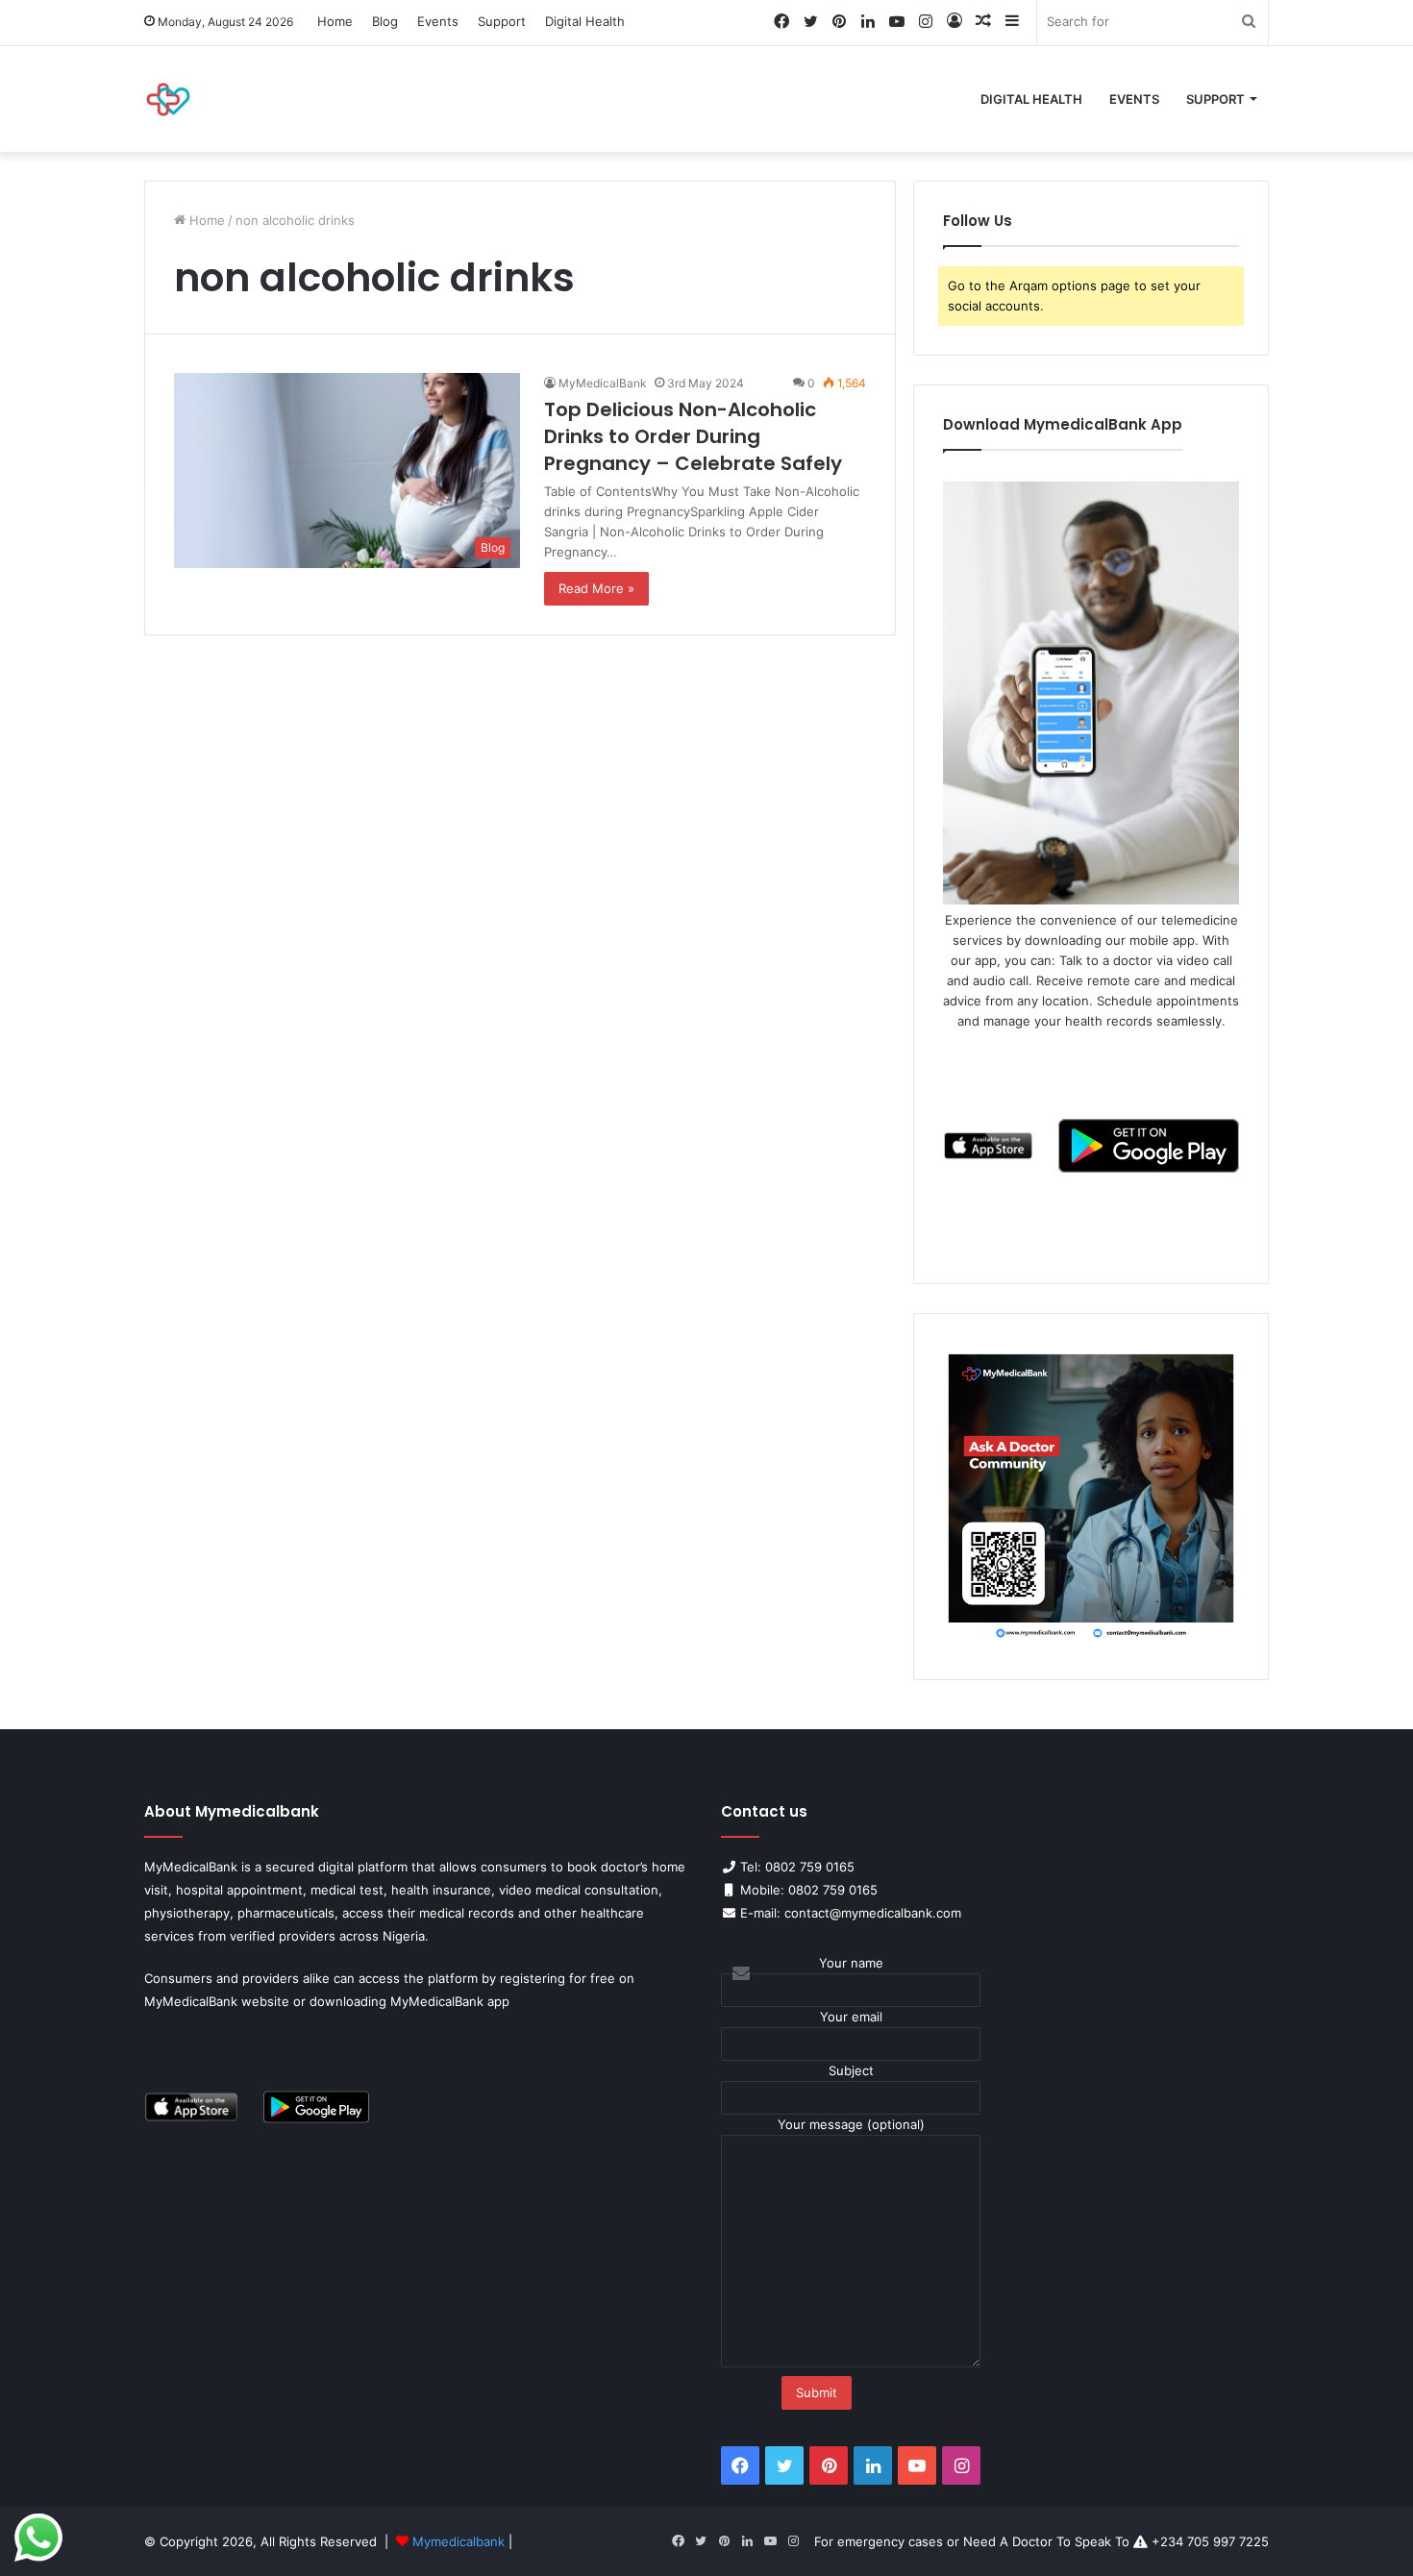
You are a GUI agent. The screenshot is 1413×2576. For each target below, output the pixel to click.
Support (502, 21)
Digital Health (585, 21)
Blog (385, 21)
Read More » (596, 588)
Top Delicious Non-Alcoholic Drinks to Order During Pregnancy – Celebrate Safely (693, 436)
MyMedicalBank (603, 383)
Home (335, 21)
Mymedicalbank (460, 2541)
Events (438, 21)
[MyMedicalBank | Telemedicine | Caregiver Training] (168, 99)
